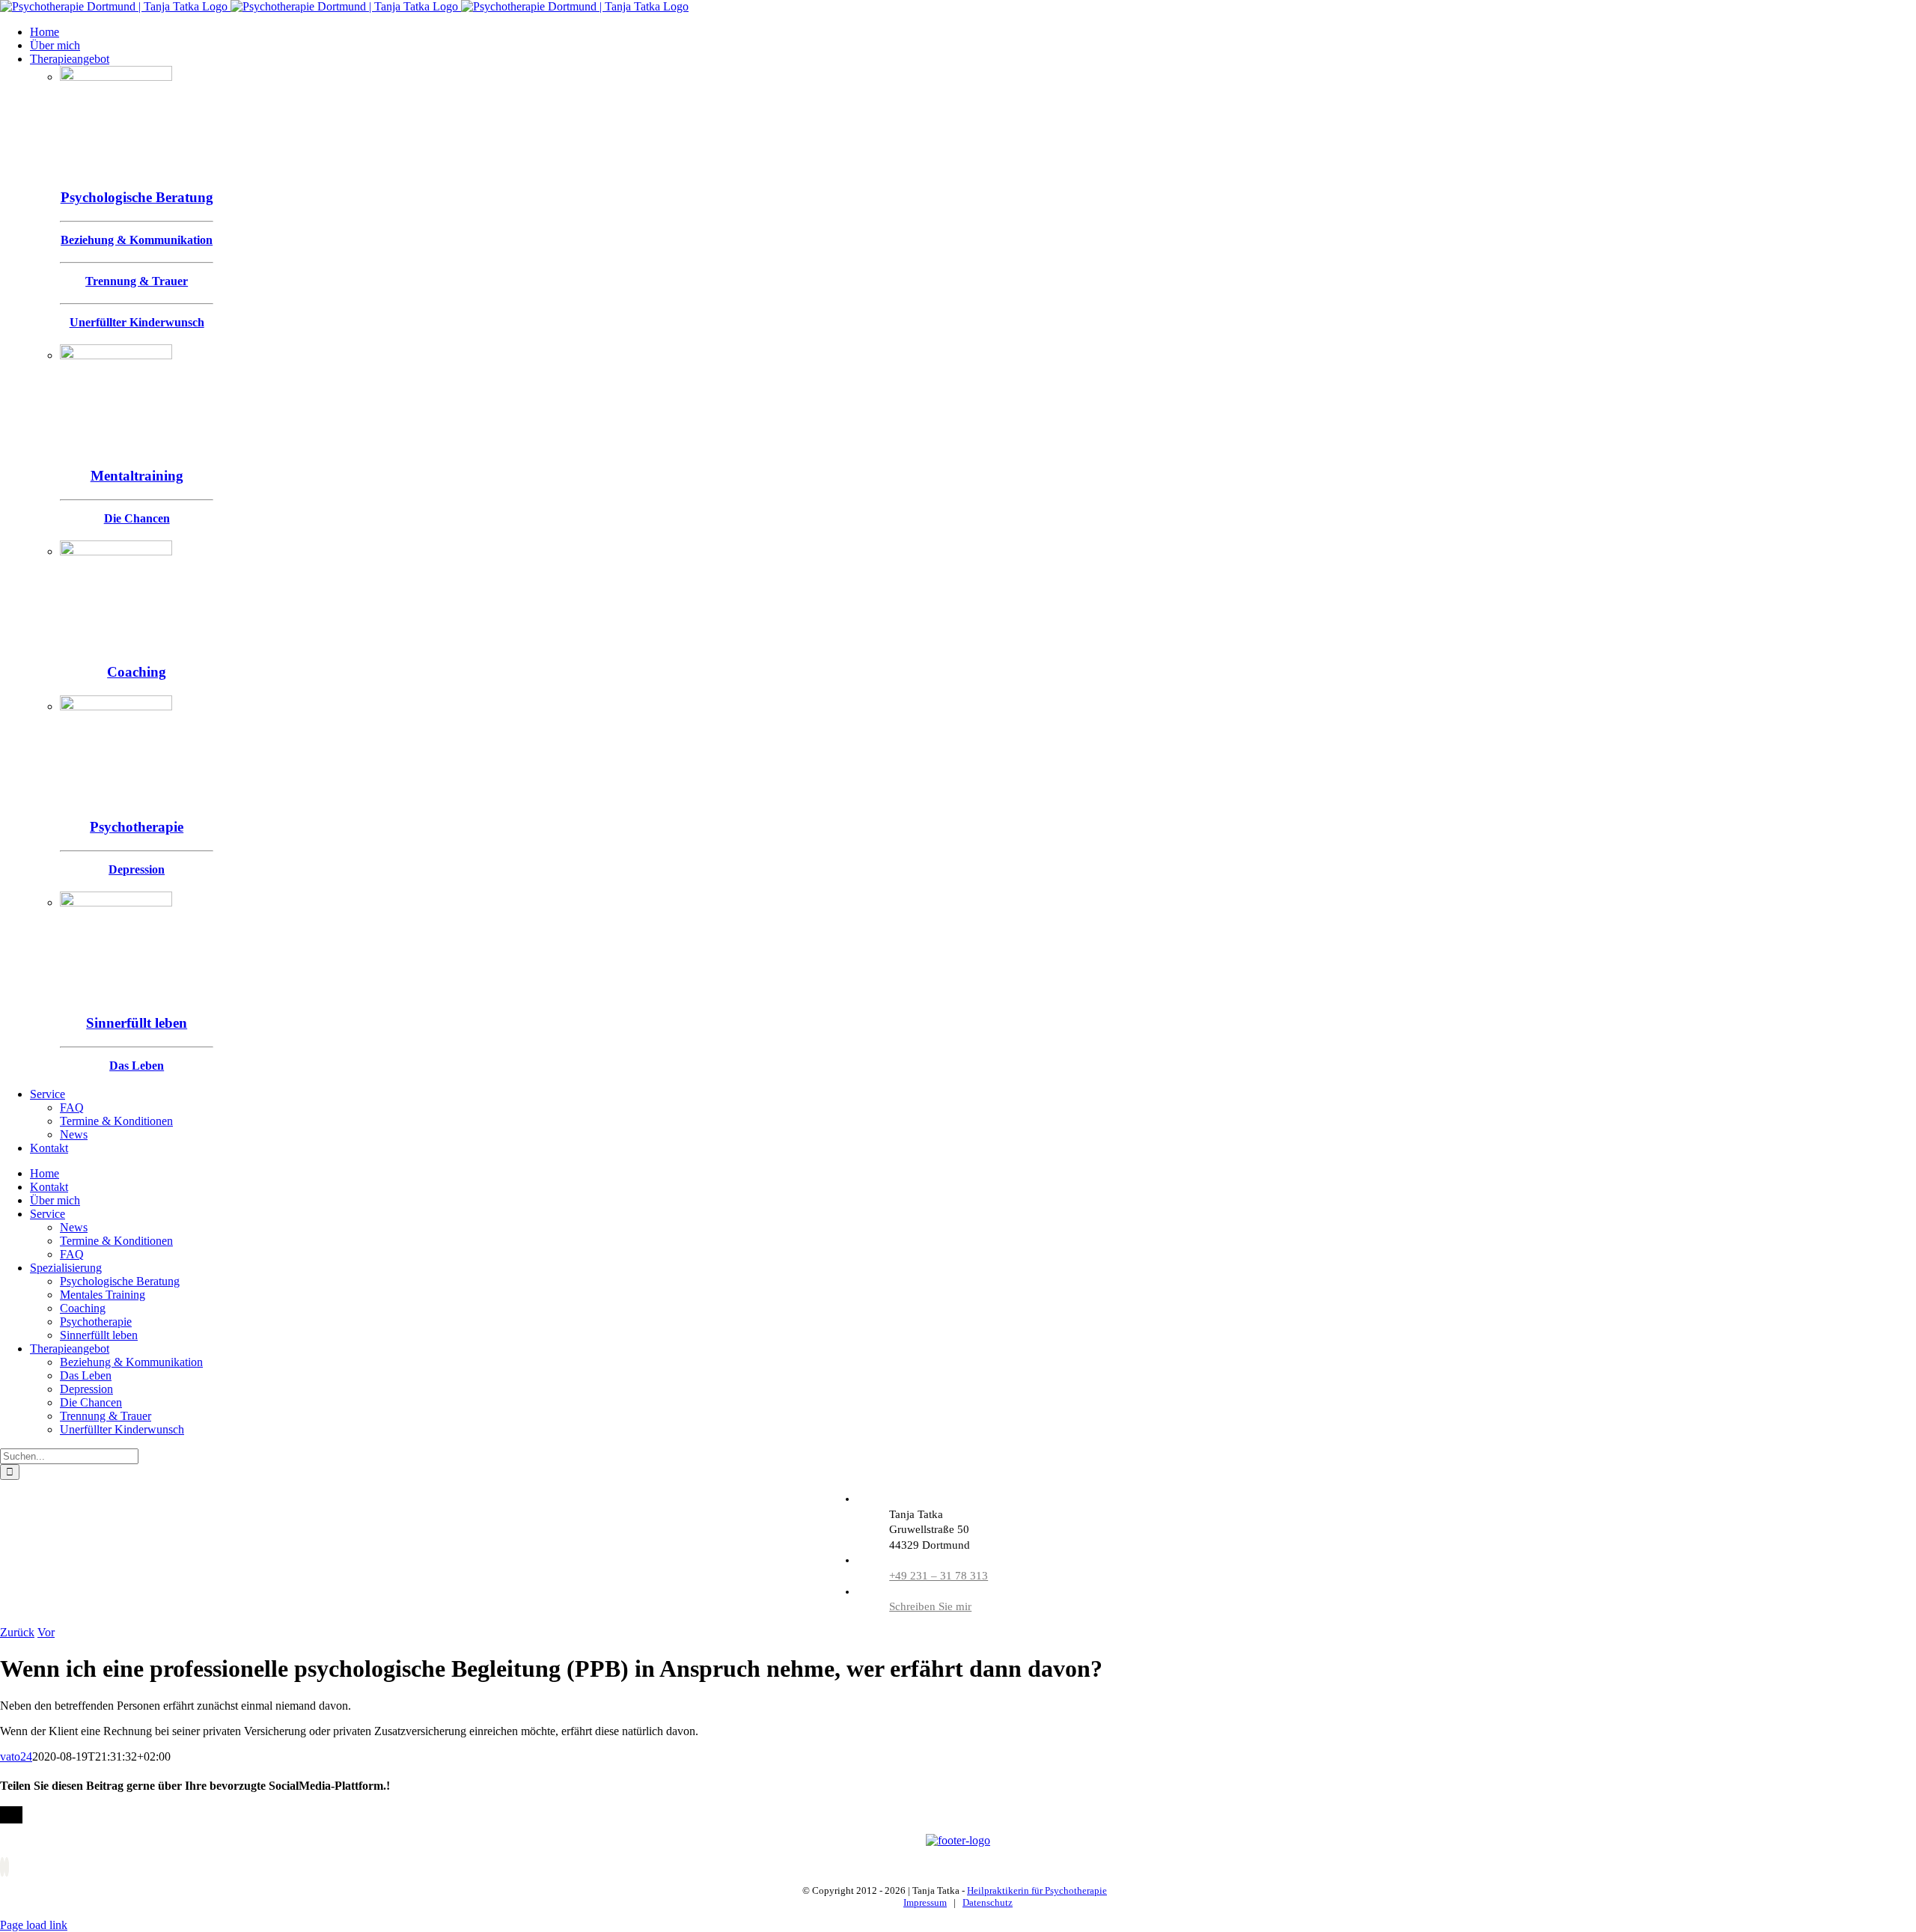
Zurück (17, 1632)
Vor (46, 1632)
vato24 (16, 1756)
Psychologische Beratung (137, 197)
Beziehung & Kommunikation (137, 240)
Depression (137, 869)
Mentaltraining (137, 476)
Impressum (925, 1902)
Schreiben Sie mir (930, 1606)
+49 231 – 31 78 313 (939, 1576)
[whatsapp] (2, 1867)
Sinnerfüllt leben (137, 1023)
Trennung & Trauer (137, 281)
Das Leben (137, 1066)
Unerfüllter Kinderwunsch (137, 322)
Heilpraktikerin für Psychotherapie (1037, 1890)
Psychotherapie (137, 827)
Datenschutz (988, 1902)
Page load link (34, 1925)
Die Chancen (137, 518)
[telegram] (7, 1867)
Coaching (137, 672)
